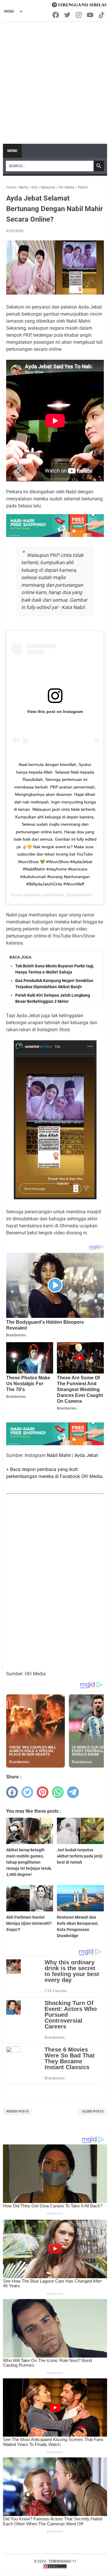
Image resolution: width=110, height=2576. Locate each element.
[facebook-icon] (56, 15)
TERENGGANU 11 (62, 2561)
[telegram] (73, 1792)
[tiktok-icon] (102, 15)
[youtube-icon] (90, 15)
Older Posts (93, 2111)
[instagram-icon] (79, 15)
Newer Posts (18, 2111)
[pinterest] (43, 1792)
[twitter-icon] (68, 15)
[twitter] (27, 1792)
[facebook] (12, 1792)
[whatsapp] (58, 1792)
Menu (12, 151)
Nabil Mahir (54, 895)
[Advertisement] (55, 80)
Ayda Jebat (86, 1455)
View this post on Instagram (55, 711)
